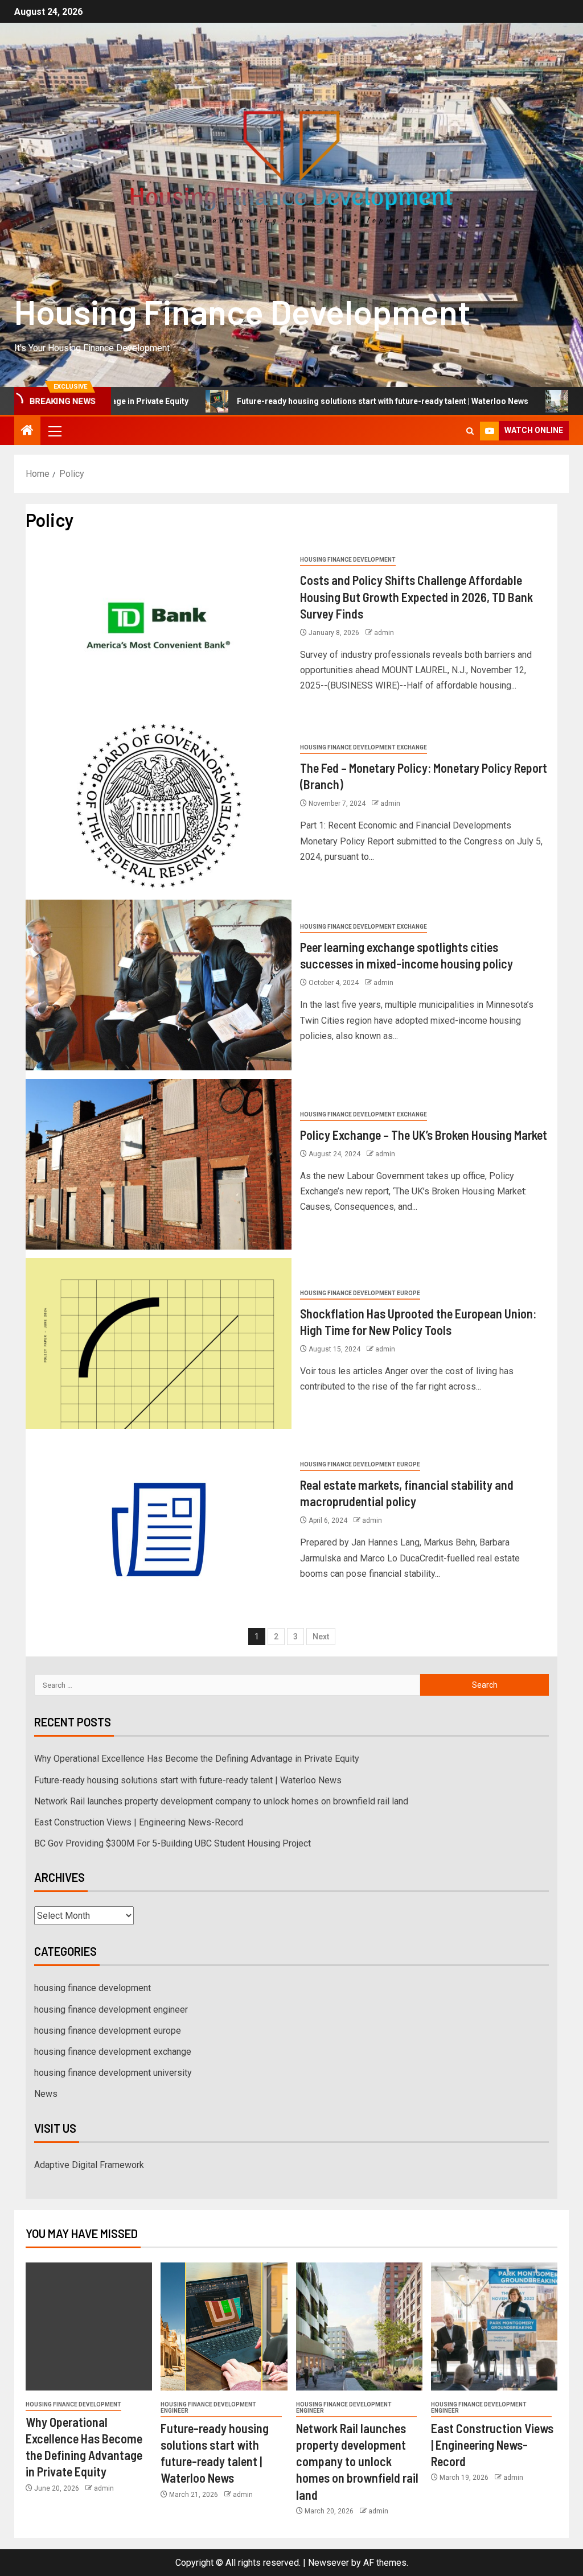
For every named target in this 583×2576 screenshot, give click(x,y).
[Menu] (54, 431)
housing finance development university (113, 2073)
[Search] (470, 431)
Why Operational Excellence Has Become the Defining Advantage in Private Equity (197, 1759)
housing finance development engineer (111, 2010)
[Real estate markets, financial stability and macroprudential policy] (159, 1523)
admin (384, 633)
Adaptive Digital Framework (89, 2165)
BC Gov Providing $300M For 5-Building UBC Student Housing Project (173, 1843)
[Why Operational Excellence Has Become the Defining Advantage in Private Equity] (89, 2326)
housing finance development (348, 560)
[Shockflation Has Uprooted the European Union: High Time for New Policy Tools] (159, 1343)
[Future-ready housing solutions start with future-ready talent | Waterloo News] (224, 2326)
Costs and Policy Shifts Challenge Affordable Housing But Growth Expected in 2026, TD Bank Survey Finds (416, 597)
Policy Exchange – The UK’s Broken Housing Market (424, 1135)
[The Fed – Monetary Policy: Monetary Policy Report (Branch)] (159, 806)
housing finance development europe (360, 1293)
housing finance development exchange (364, 747)
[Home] (27, 431)
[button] (54, 431)
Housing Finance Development (242, 311)
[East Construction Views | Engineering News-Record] (494, 2326)
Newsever (329, 2563)
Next (321, 1637)
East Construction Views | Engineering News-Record (139, 1822)
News (46, 2094)
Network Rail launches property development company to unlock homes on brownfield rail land (221, 1801)
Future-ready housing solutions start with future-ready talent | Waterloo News (309, 401)
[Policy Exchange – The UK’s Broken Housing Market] (159, 1164)
